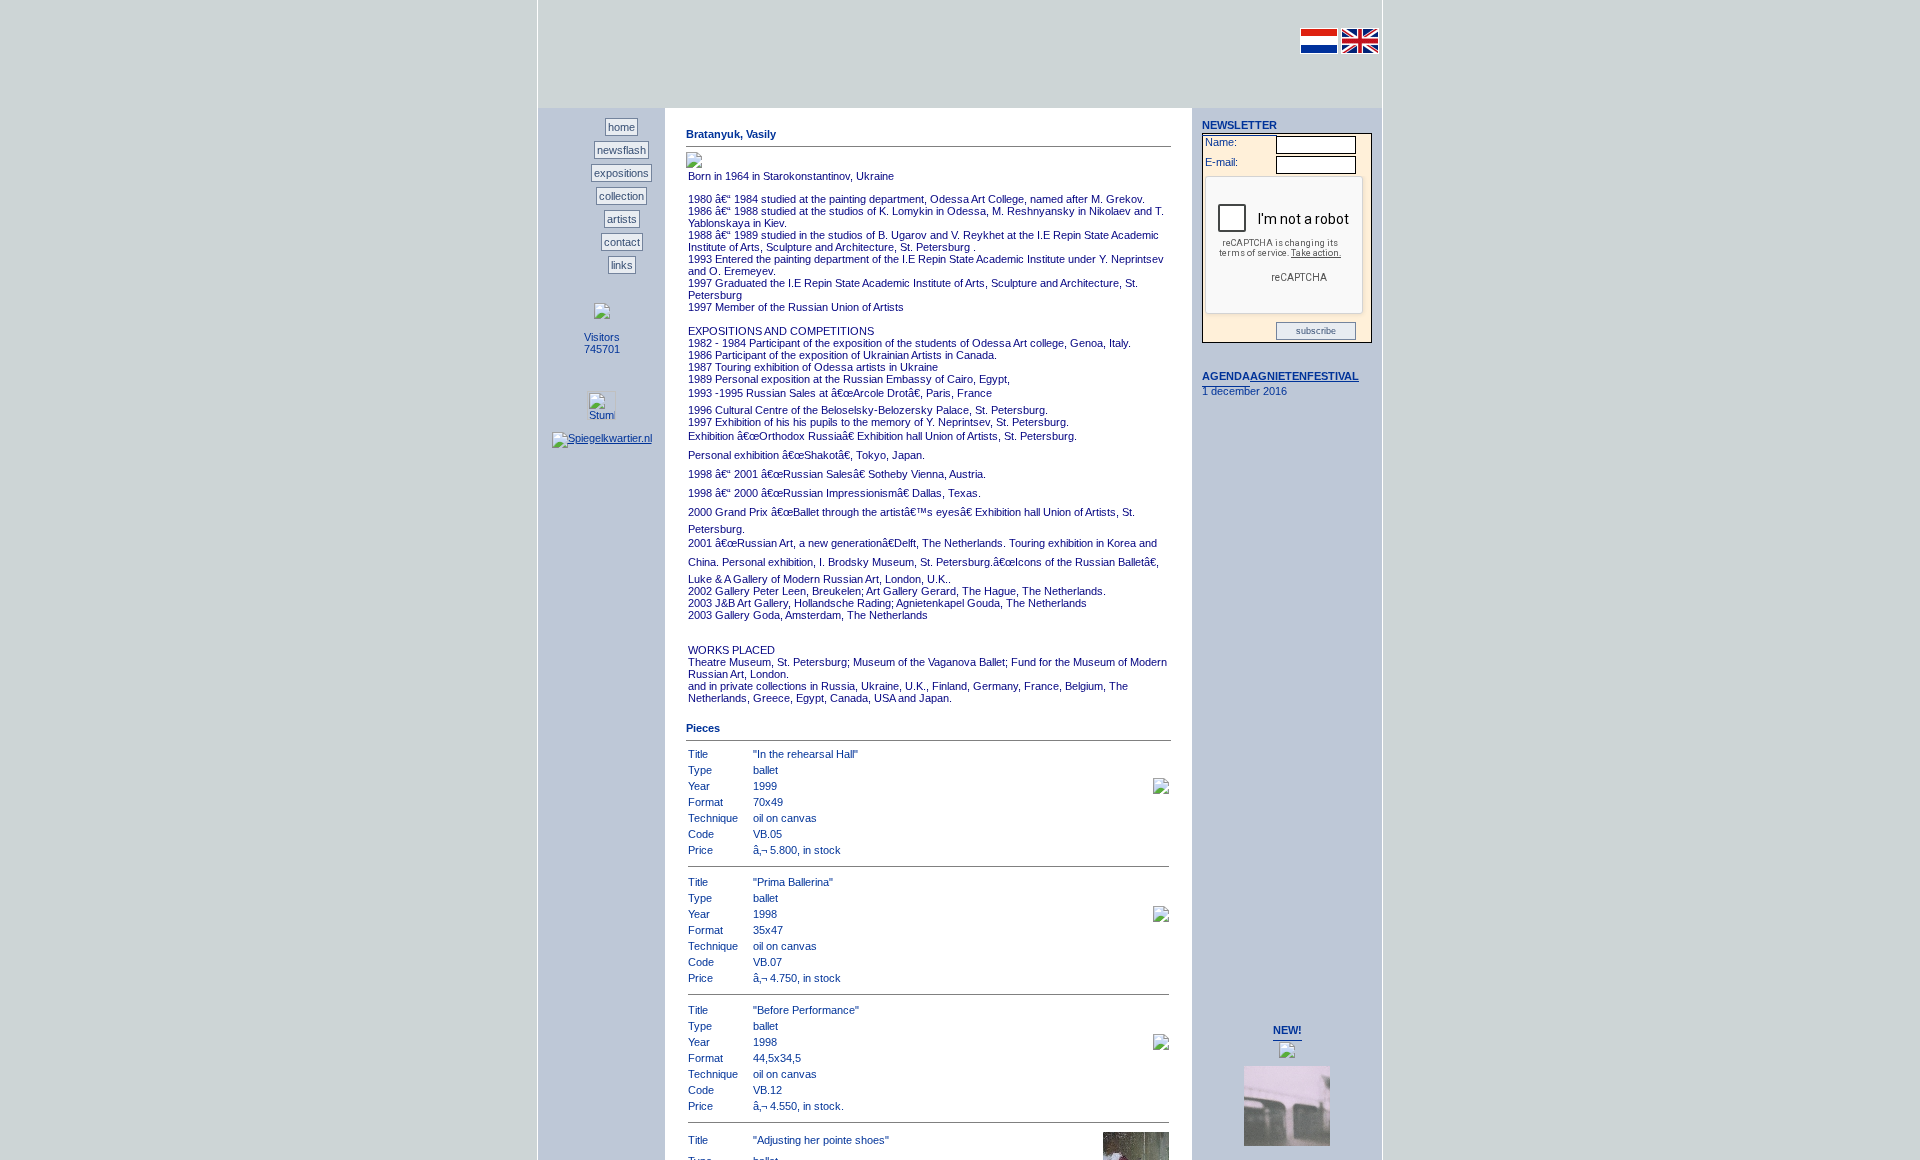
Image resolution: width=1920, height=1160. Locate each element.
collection (621, 196)
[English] (1360, 50)
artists (622, 219)
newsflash (621, 150)
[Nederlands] (1319, 50)
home (621, 127)
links (622, 265)
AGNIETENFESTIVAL (1304, 376)
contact (622, 242)
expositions (621, 173)
